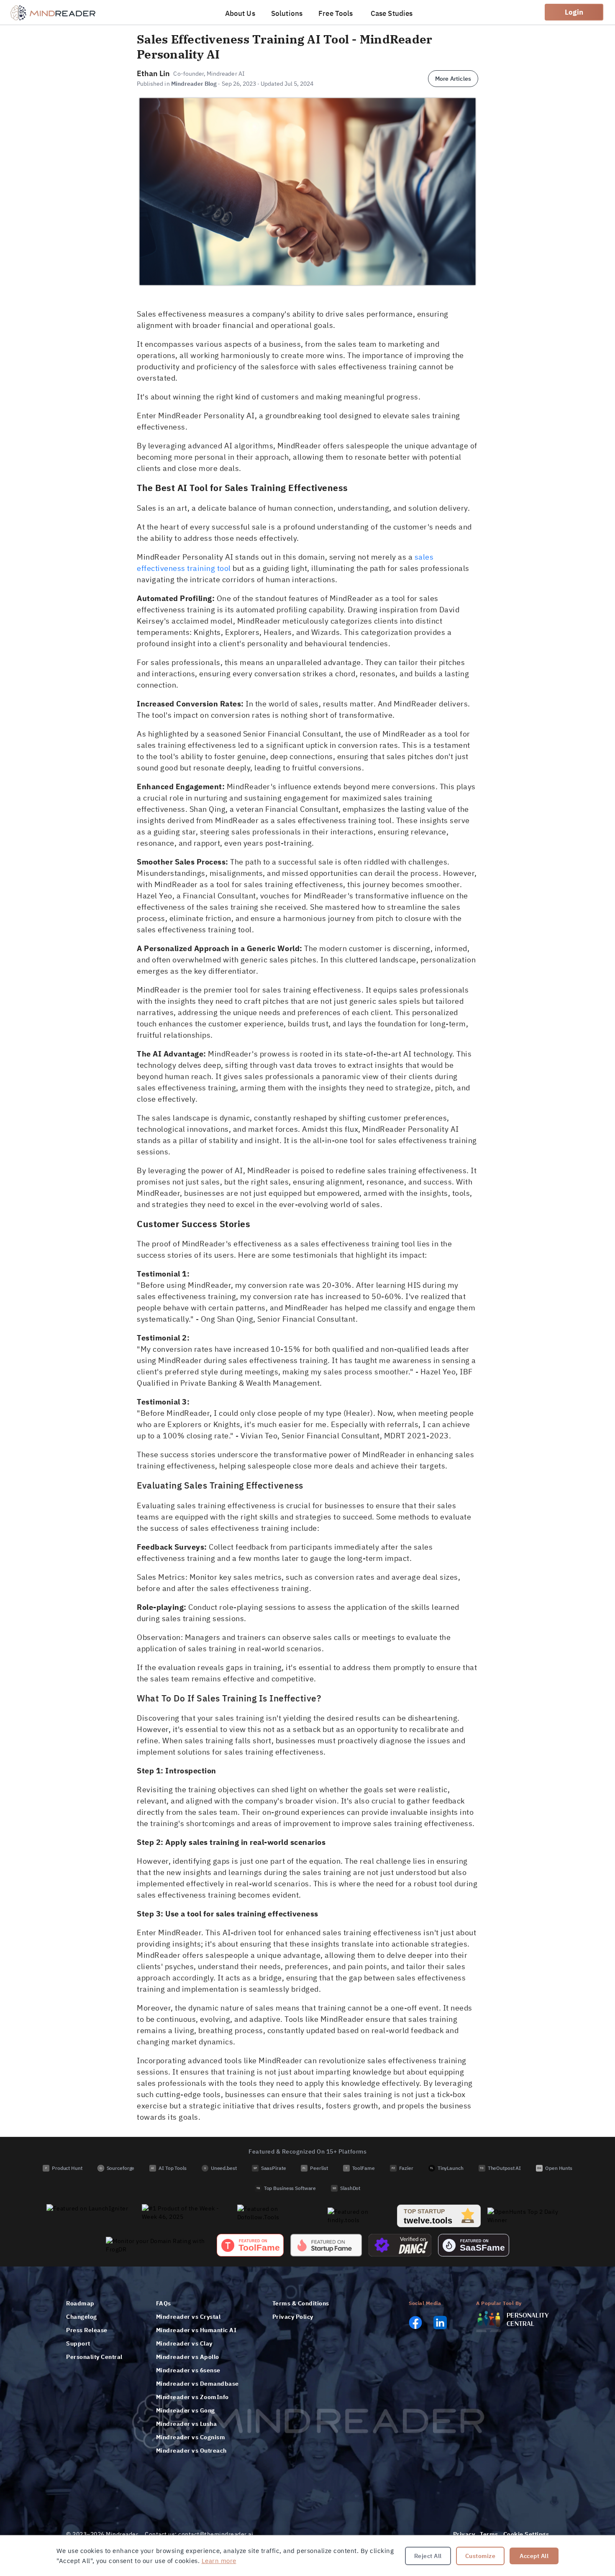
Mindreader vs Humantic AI (196, 2330)
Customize (480, 2556)
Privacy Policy (293, 2317)
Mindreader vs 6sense (188, 2370)
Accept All (534, 2556)
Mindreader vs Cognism (191, 2437)
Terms (489, 2534)
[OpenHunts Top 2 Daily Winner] (528, 2216)
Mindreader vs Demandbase (197, 2384)
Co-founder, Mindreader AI (209, 74)
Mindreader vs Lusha (187, 2424)
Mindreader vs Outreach (191, 2451)
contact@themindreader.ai (216, 2534)
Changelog (82, 2317)
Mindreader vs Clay (184, 2343)
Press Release (87, 2330)
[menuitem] (241, 13)
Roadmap (80, 2303)
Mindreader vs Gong (186, 2410)
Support (78, 2343)
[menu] (320, 12)
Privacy (464, 2534)
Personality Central (94, 2357)
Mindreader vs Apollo (188, 2357)
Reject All (428, 2556)
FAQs (164, 2303)
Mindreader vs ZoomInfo (192, 2397)
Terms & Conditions (301, 2303)
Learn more (219, 2561)
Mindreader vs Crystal (188, 2317)
